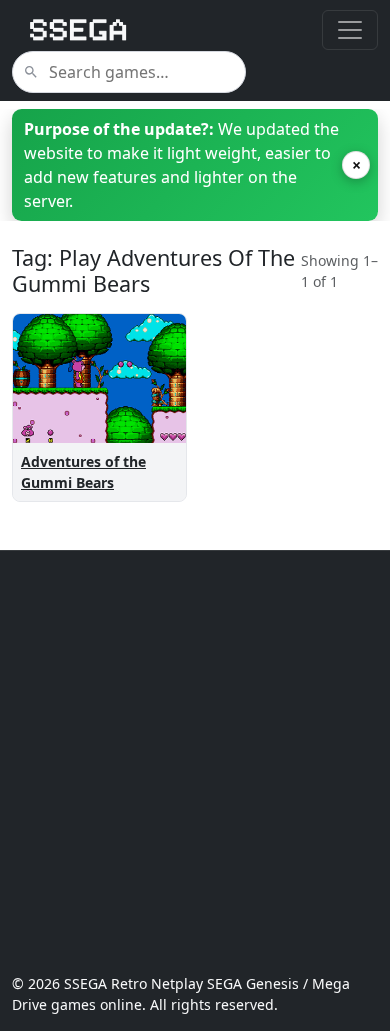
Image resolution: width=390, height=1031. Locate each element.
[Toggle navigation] (350, 30)
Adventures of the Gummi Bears (83, 472)
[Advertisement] (195, 762)
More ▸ (144, 421)
